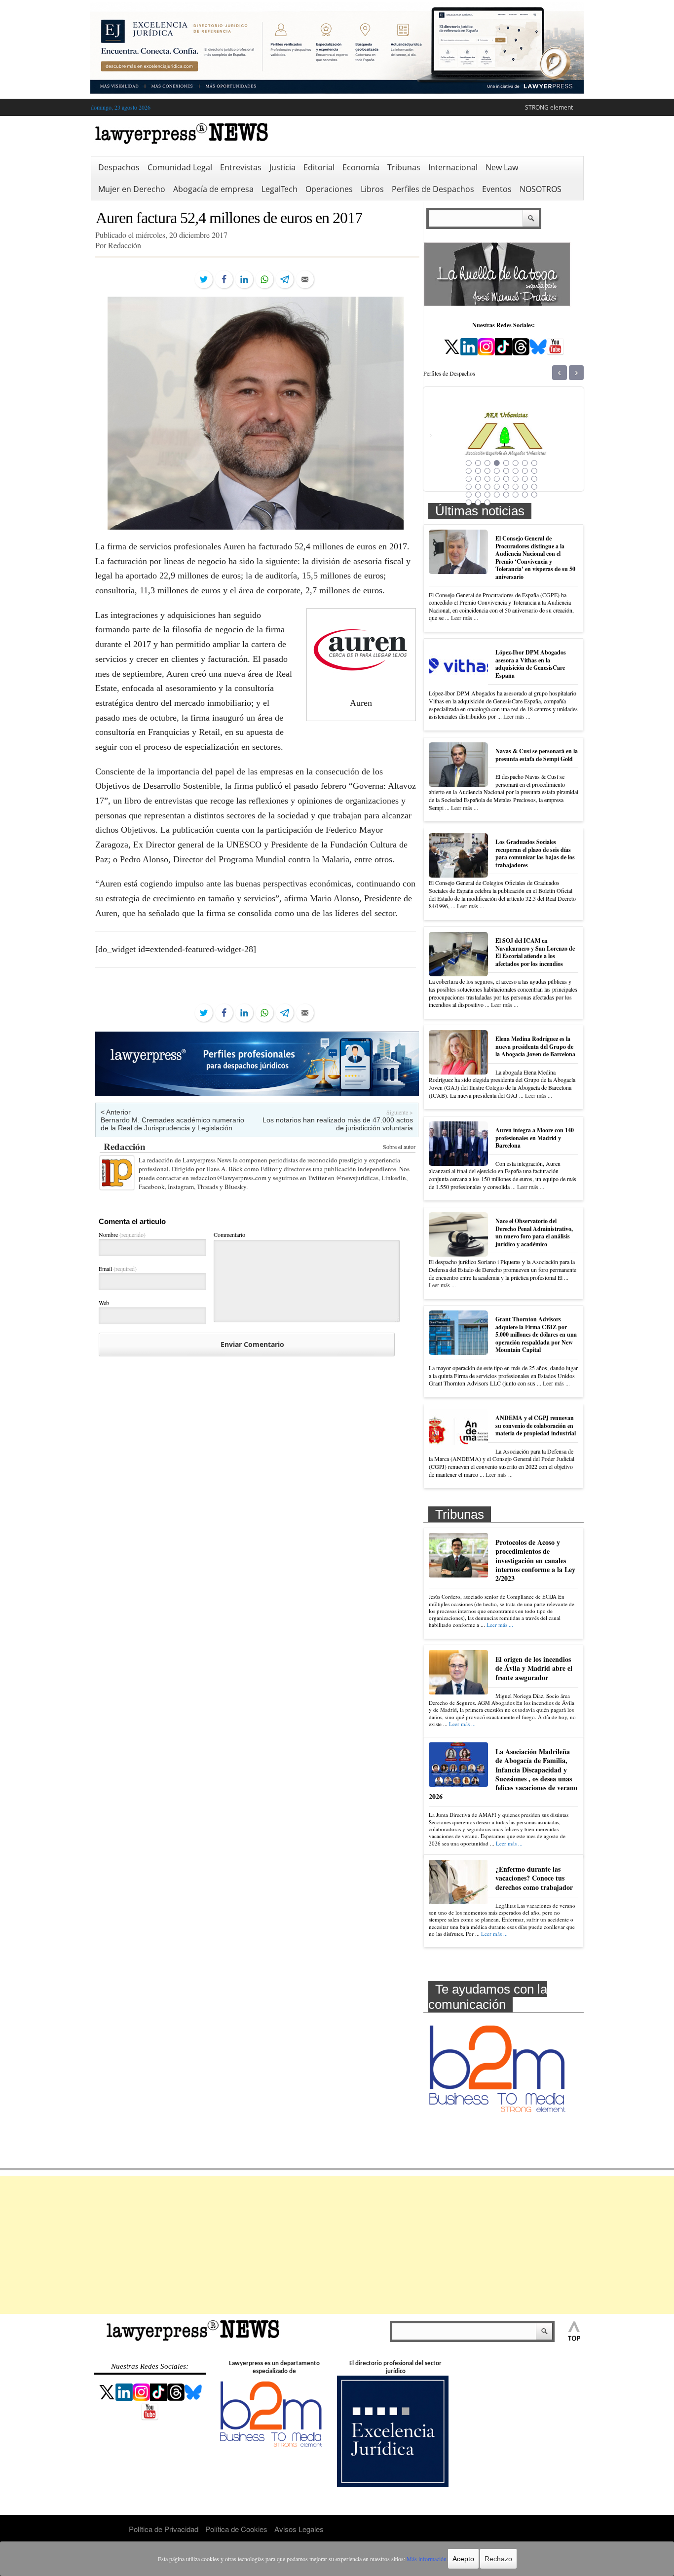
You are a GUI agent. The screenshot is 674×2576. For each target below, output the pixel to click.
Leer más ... (465, 617)
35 (487, 495)
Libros (372, 189)
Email (118, 1269)
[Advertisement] (337, 2245)
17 (469, 479)
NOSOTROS (541, 189)
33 (469, 495)
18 (478, 479)
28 (497, 487)
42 (478, 502)
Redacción (125, 1146)
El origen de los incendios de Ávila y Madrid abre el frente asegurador (534, 1668)
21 (506, 479)
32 (534, 487)
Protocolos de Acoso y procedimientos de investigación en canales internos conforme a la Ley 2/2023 (535, 1560)
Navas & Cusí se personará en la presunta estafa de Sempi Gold (537, 755)
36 (497, 495)
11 (487, 471)
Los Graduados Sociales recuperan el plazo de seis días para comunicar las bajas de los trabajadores (535, 853)
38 (516, 495)
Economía (361, 167)
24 (534, 479)
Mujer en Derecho (132, 189)
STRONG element (549, 107)
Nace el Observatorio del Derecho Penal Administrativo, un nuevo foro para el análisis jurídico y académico (534, 1232)
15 (525, 471)
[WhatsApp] (264, 279)
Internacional (453, 167)
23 (525, 479)
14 (516, 471)
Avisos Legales (299, 2529)
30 (516, 487)
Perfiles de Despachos (433, 189)
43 (487, 502)
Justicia (282, 167)
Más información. (427, 2559)
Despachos (119, 167)
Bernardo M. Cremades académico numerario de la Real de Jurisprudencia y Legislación (172, 1124)
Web (104, 1303)
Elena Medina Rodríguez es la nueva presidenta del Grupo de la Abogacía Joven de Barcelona (535, 1046)
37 (506, 495)
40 (534, 495)
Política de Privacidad (164, 2529)
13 (506, 471)
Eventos (497, 189)
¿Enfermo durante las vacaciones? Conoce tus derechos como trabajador (534, 1878)
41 (469, 502)
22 (516, 479)
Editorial (319, 167)
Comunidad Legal (180, 167)
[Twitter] (204, 279)
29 (506, 487)
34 (478, 495)
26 (478, 487)
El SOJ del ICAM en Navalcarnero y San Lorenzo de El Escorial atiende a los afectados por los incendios (535, 952)
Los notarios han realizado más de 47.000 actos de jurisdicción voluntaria (338, 1124)
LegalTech (280, 189)
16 (534, 471)
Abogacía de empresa (213, 189)
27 (487, 487)
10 (478, 471)
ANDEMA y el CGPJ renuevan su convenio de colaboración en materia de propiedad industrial (536, 1425)
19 (487, 479)
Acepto (463, 2559)
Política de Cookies (236, 2529)
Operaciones (329, 189)
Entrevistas (241, 167)
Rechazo (498, 2559)
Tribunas (404, 167)
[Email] (305, 279)
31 (525, 487)
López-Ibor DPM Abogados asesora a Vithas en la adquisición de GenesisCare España (531, 664)
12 (497, 471)
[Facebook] (224, 279)
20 (497, 479)
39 (525, 495)
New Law (502, 167)
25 (469, 487)
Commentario (229, 1234)
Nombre (122, 1234)
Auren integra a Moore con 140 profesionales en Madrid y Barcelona (535, 1138)
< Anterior (116, 1112)
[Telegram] (285, 279)
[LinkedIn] (244, 279)
